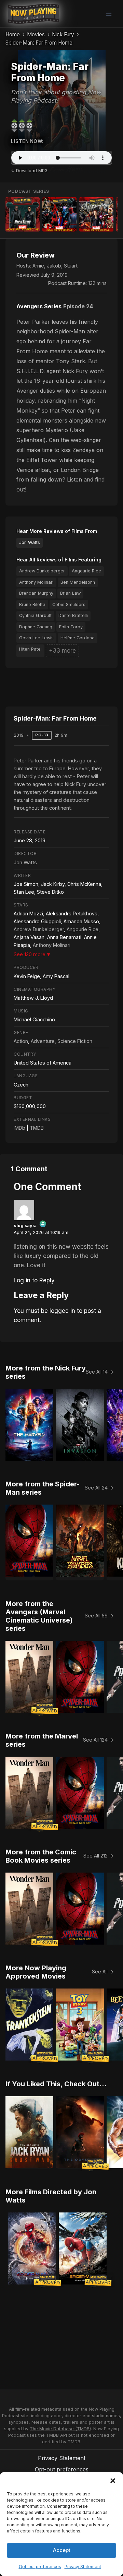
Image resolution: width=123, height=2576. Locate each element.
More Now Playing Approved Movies (36, 1972)
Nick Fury (63, 34)
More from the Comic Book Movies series (41, 1856)
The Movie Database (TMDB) (60, 2429)
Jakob (54, 266)
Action (21, 1041)
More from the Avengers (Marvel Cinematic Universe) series (39, 1616)
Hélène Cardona (78, 638)
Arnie (38, 266)
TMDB (37, 1128)
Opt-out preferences (40, 2567)
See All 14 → (100, 1372)
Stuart (71, 266)
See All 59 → (99, 1616)
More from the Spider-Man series (43, 1488)
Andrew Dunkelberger (42, 571)
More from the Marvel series (42, 1740)
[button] (113, 2481)
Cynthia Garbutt (35, 615)
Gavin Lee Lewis (36, 638)
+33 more (62, 651)
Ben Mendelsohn (78, 582)
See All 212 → (98, 1856)
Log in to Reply (34, 1280)
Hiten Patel (30, 649)
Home (13, 34)
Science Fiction (75, 1041)
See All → (103, 1972)
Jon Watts (30, 542)
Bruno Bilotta (32, 604)
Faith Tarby (71, 627)
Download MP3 (32, 171)
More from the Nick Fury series (46, 1372)
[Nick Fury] (23, 214)
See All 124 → (98, 1740)
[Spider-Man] (59, 214)
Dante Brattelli (73, 615)
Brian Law (70, 593)
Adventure (43, 1041)
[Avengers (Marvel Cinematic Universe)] (96, 214)
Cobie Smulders (69, 604)
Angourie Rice (86, 571)
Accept (62, 2550)
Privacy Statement (83, 2567)
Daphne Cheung (36, 627)
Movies (36, 34)
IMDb (19, 1128)
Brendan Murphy (36, 593)
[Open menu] (108, 14)
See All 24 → (99, 1488)
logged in (62, 1311)
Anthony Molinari (36, 582)
